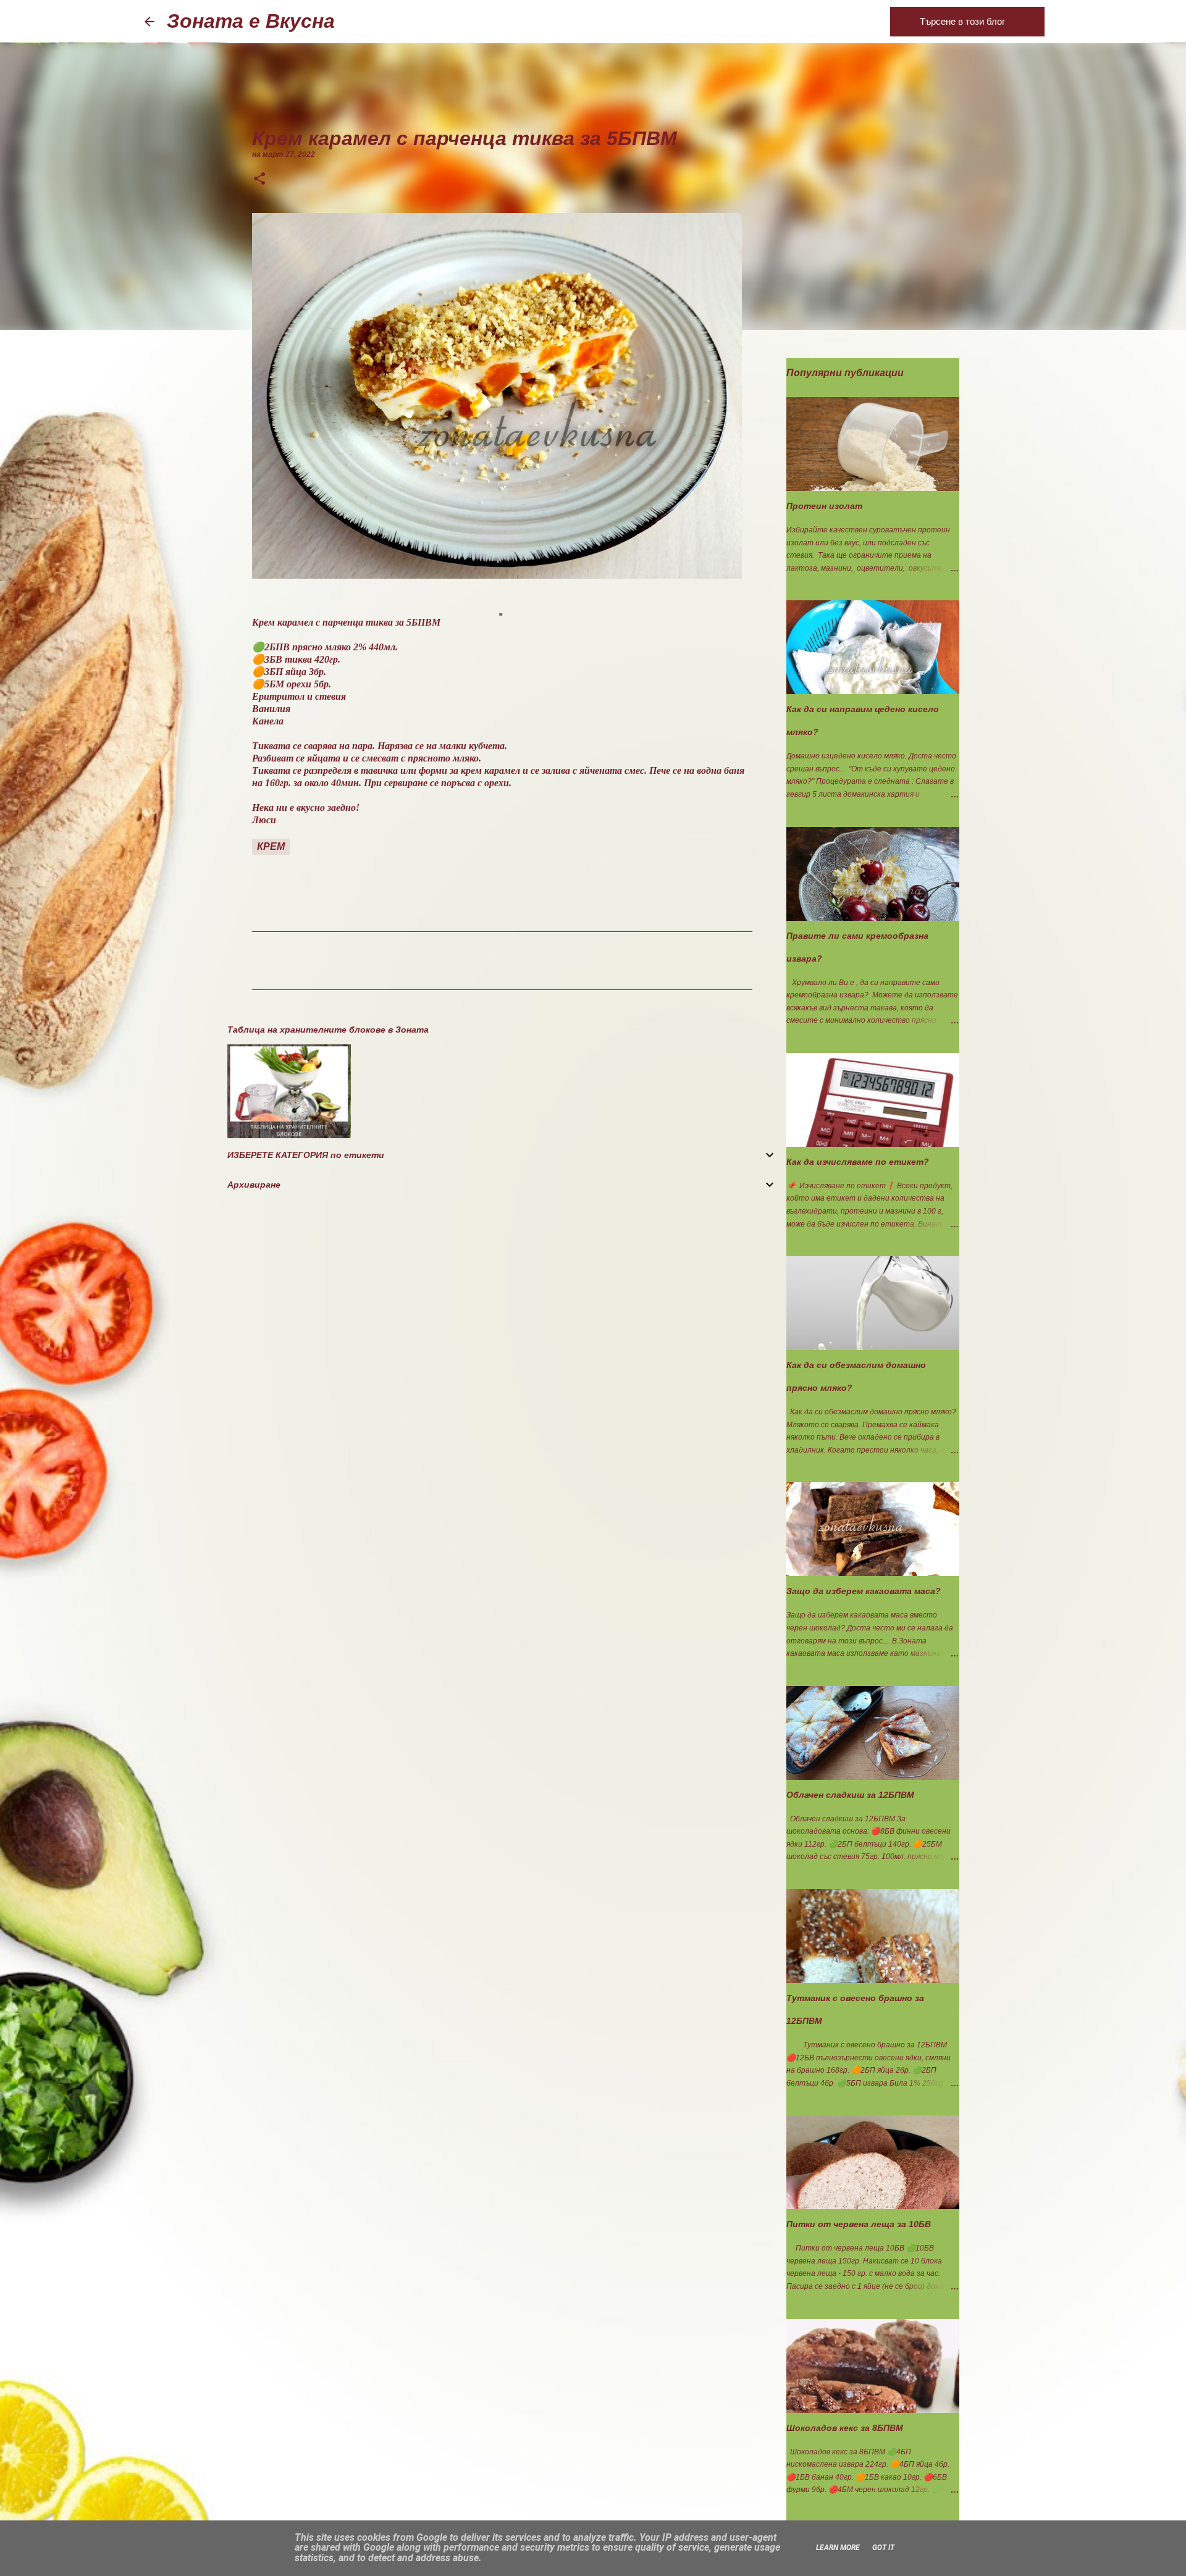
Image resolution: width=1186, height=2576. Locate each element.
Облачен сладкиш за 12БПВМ (850, 1795)
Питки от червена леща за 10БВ (859, 2224)
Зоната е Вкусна (251, 21)
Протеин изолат (824, 506)
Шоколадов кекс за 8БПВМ (845, 2428)
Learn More (838, 2548)
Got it (883, 2548)
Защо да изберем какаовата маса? (864, 1591)
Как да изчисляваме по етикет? (858, 1162)
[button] (259, 180)
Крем (271, 846)
